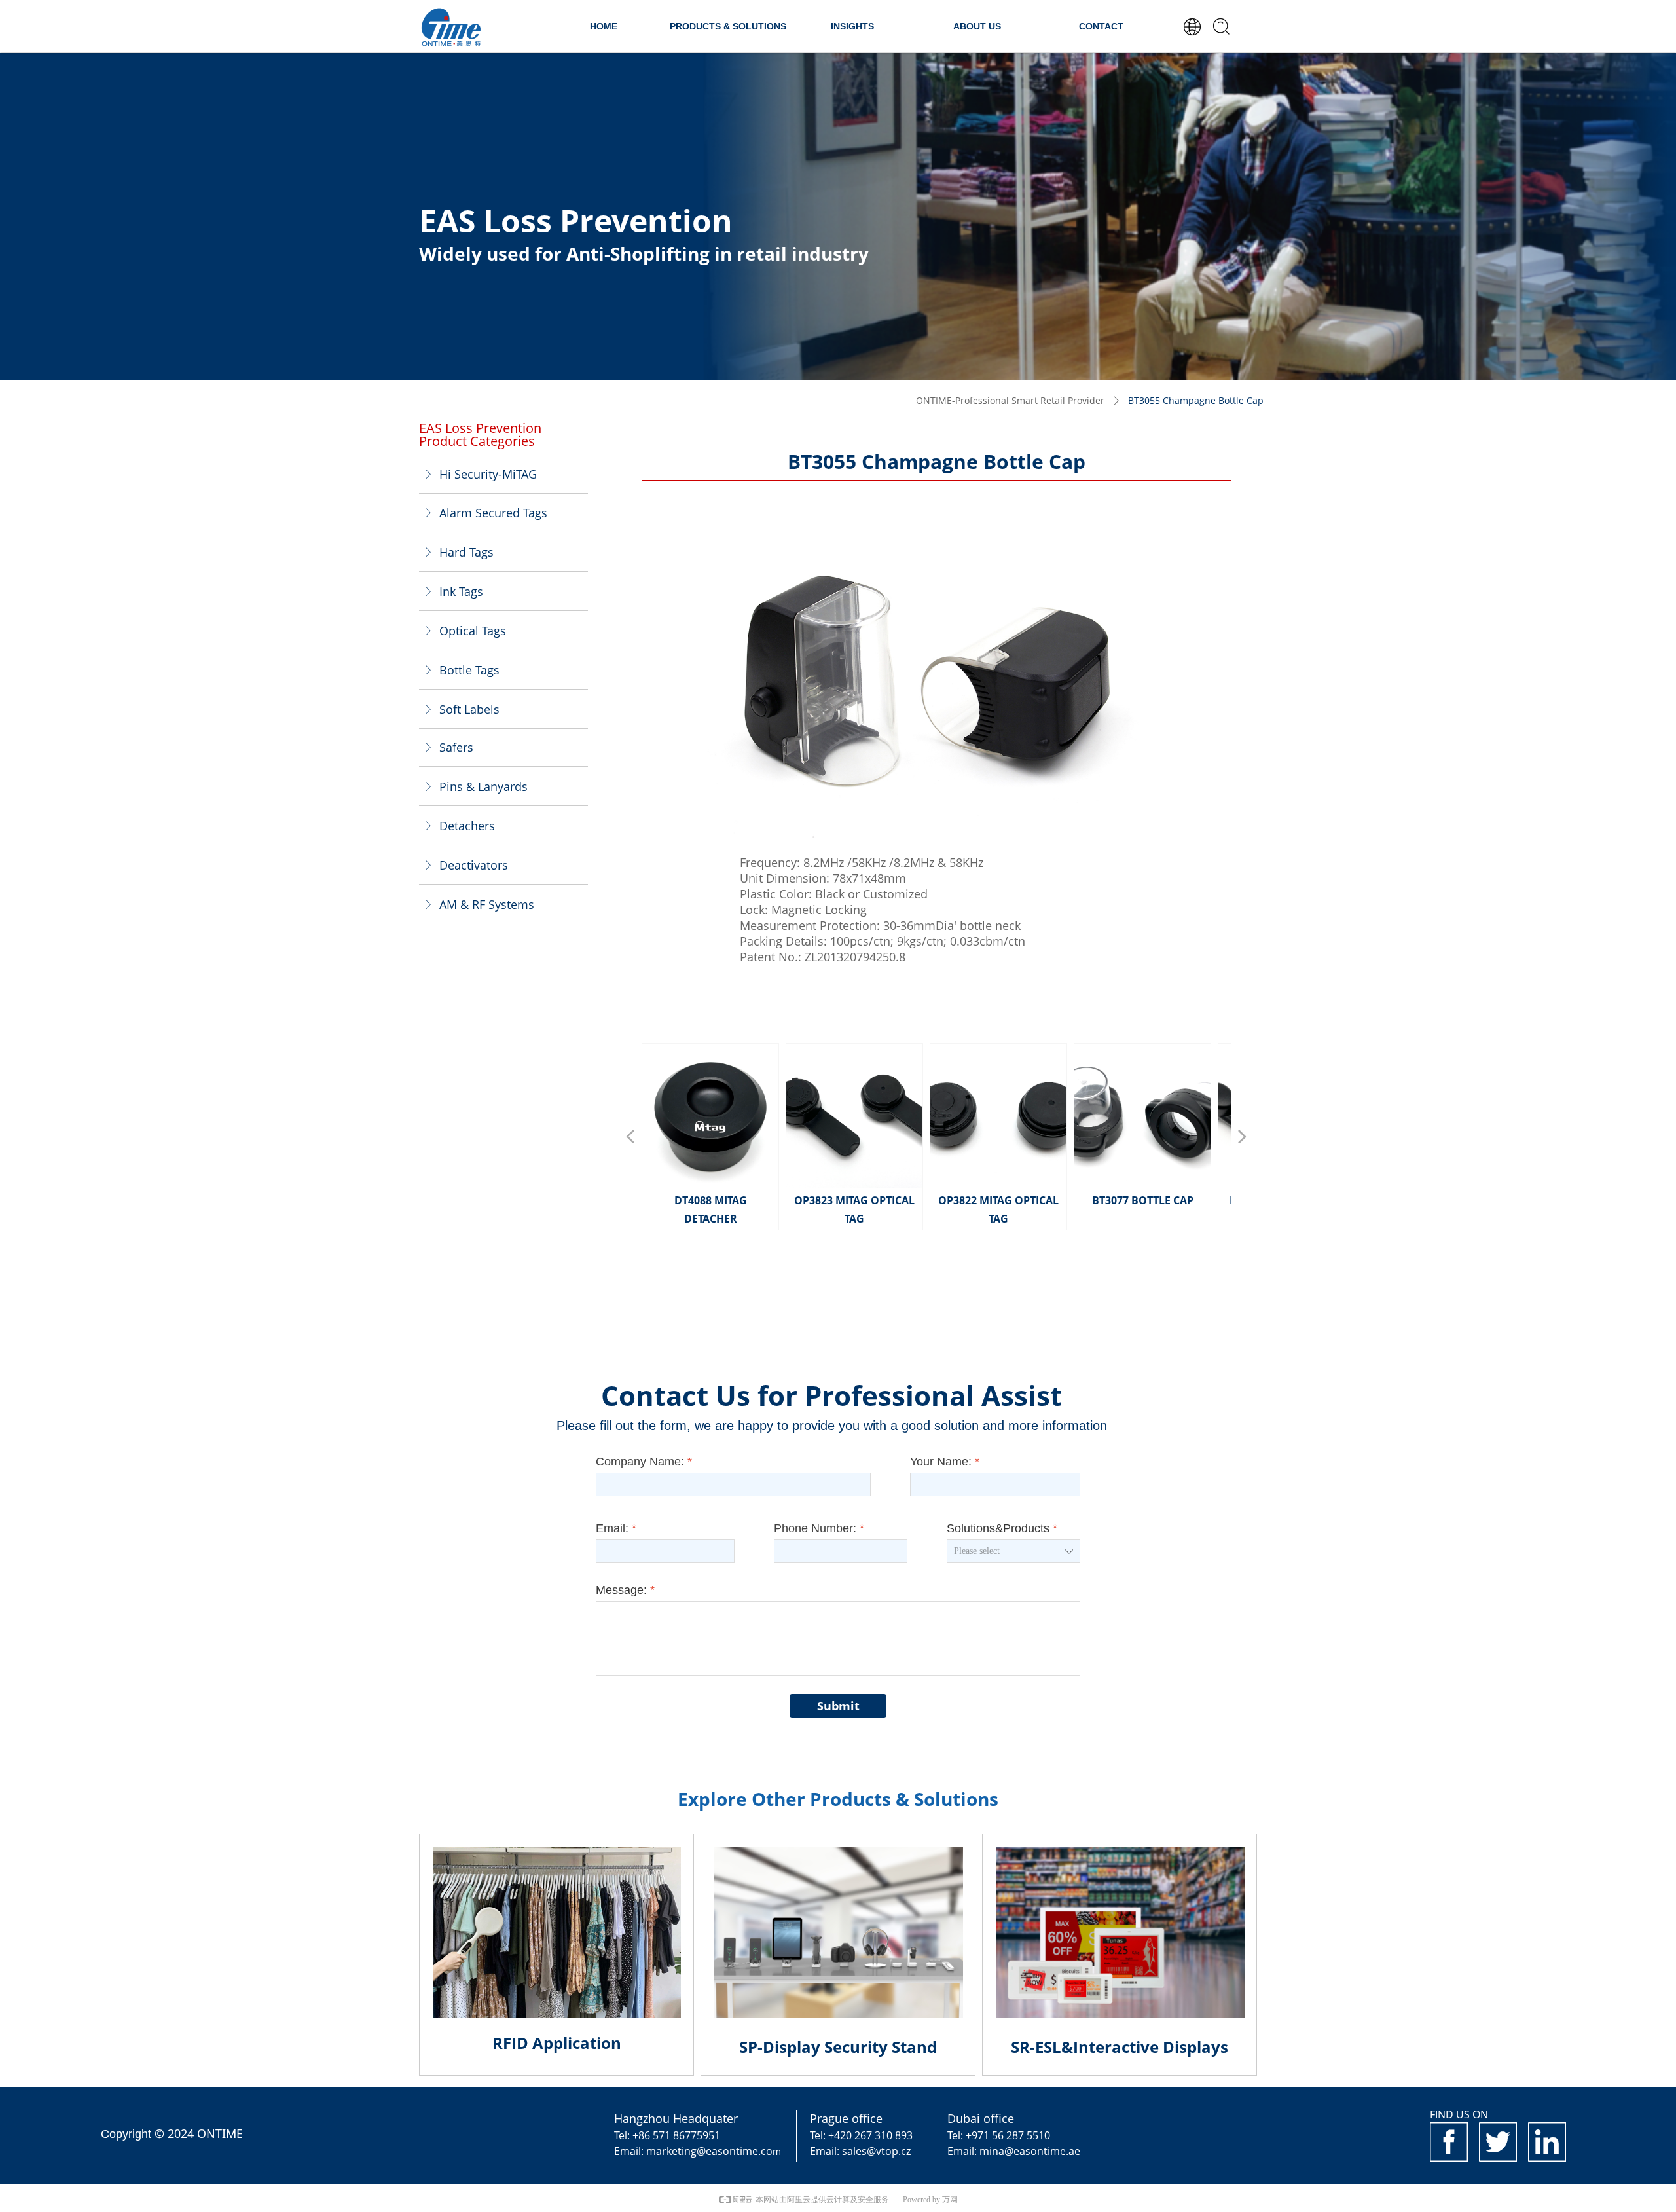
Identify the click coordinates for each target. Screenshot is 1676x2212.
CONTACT (1101, 26)
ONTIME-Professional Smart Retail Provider (1010, 400)
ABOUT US (977, 26)
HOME (604, 26)
